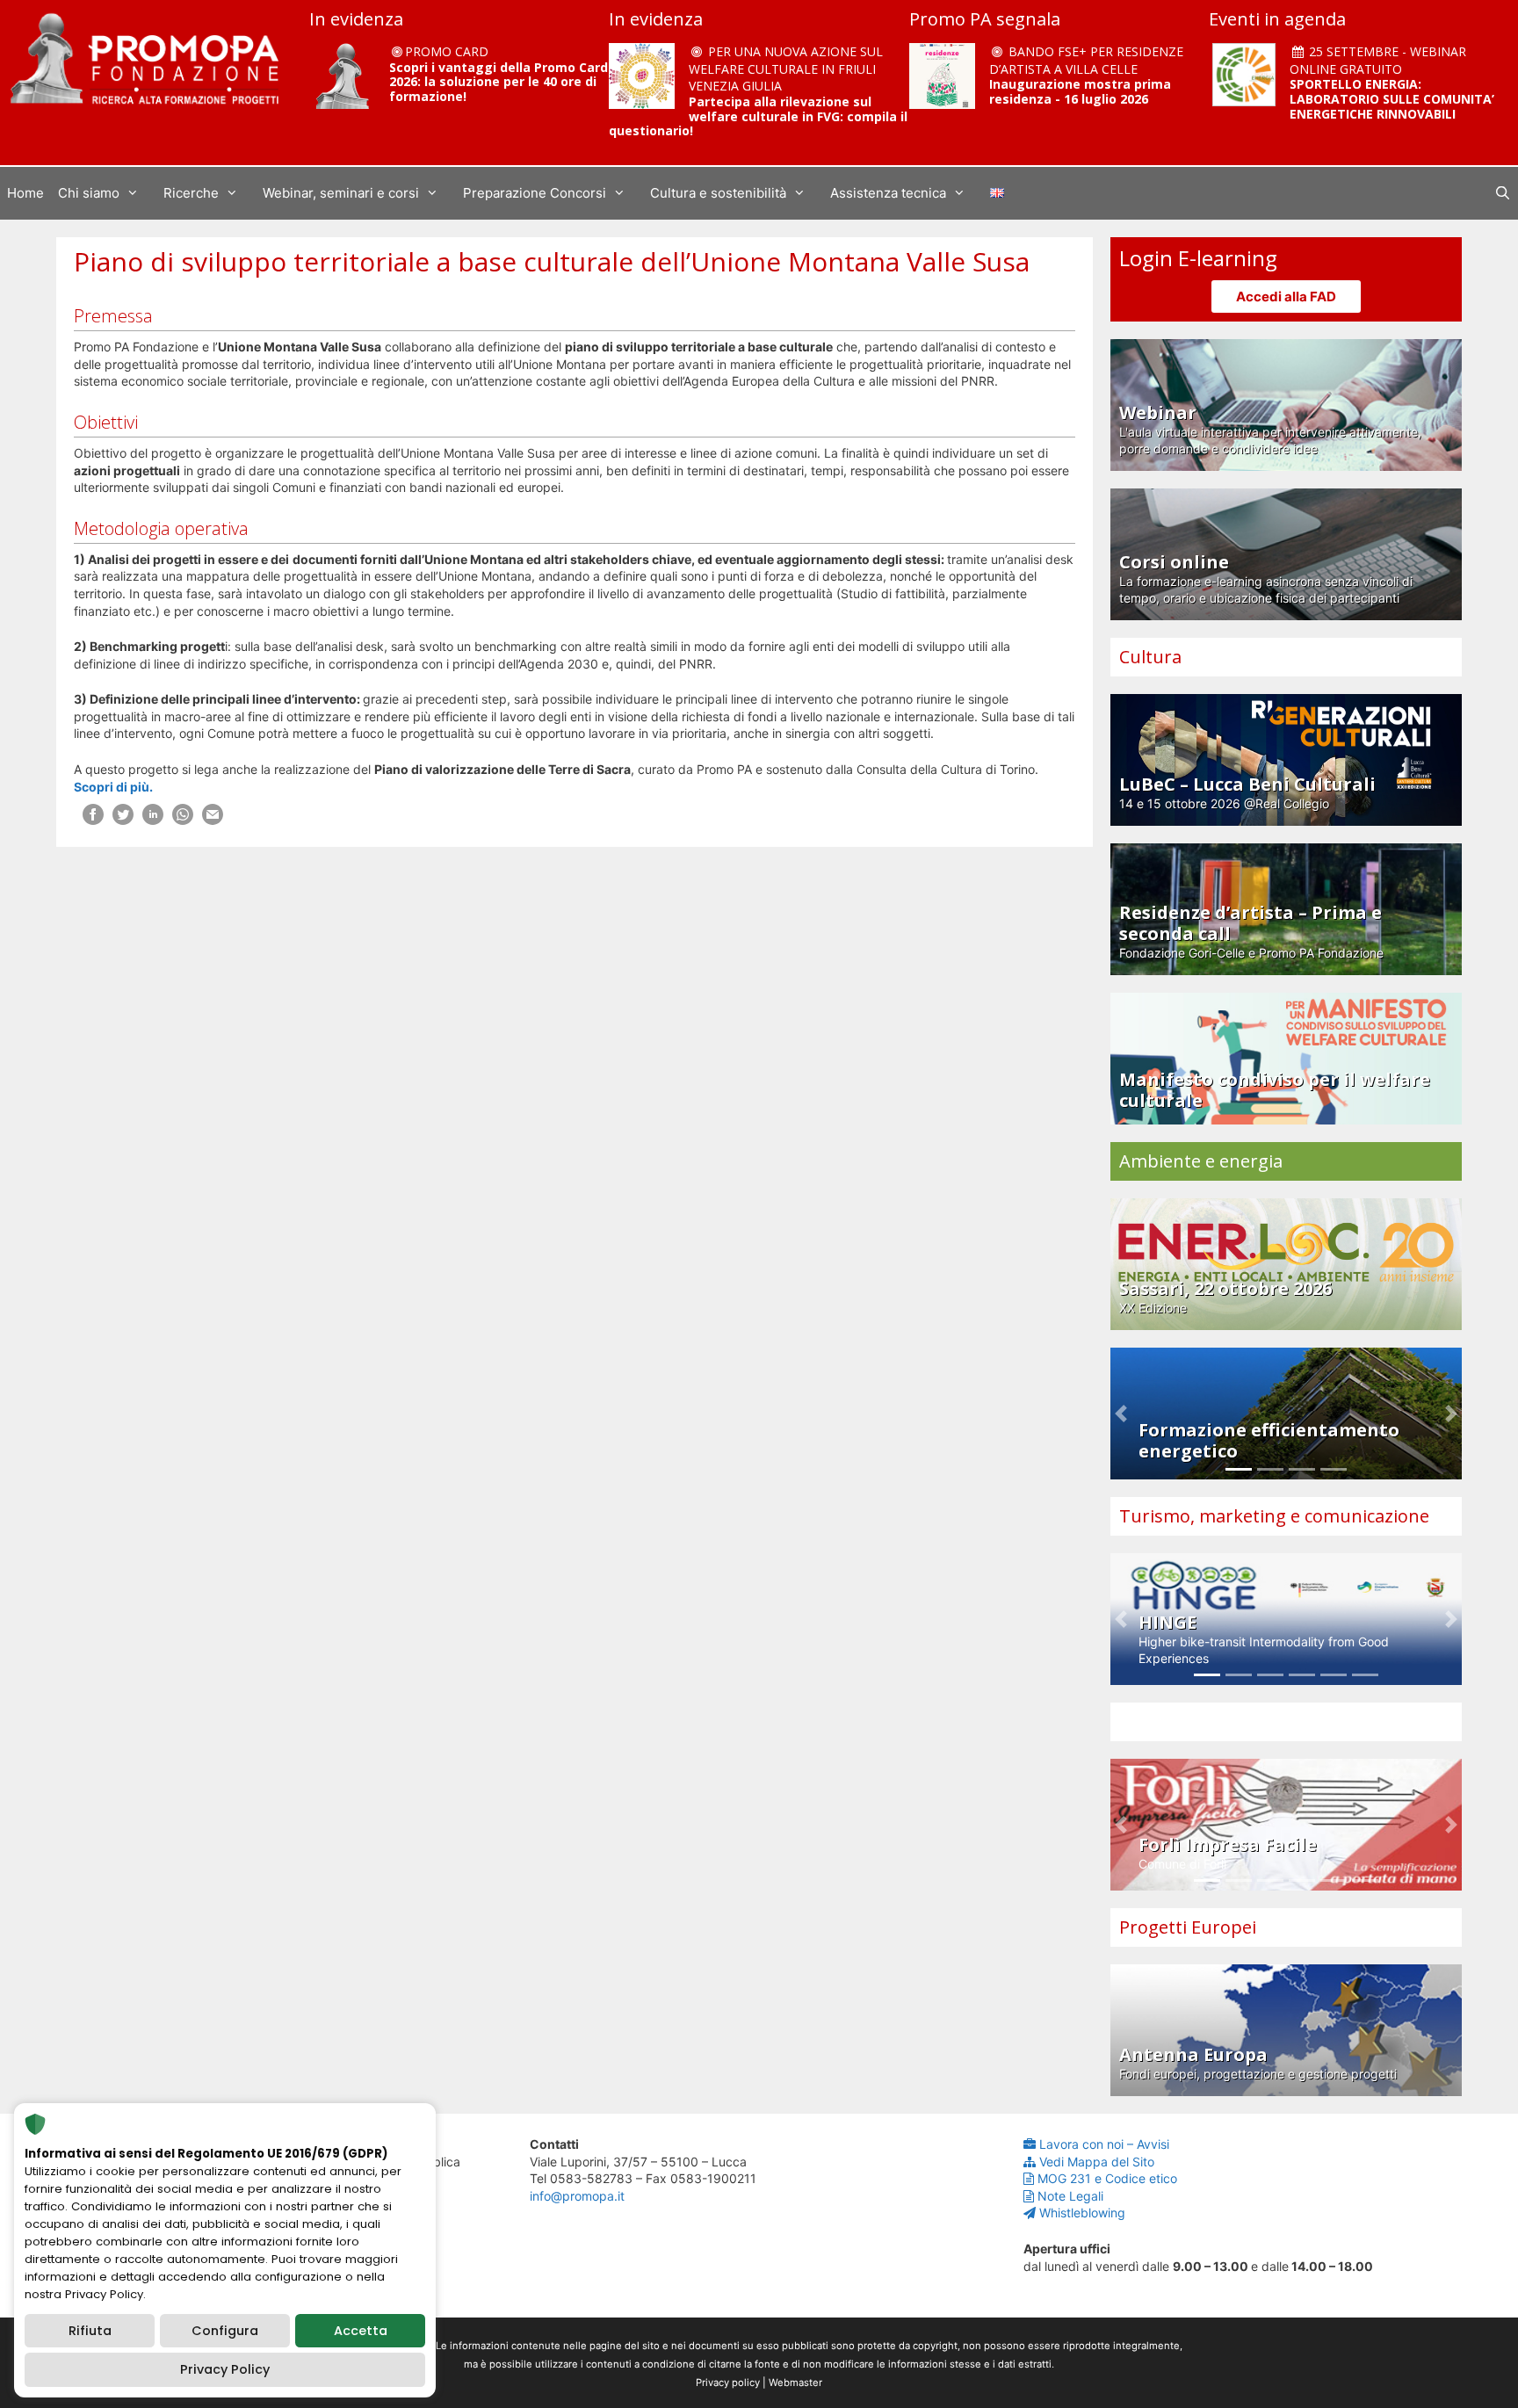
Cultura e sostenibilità (718, 193)
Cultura (1150, 657)
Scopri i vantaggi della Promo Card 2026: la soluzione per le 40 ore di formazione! (499, 82)
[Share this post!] (93, 820)
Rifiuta (90, 2331)
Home (25, 193)
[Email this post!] (213, 820)
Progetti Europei (1188, 1927)
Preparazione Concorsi (535, 193)
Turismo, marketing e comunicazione (1274, 1516)
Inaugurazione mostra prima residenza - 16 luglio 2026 (1080, 91)
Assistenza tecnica (888, 193)
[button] (1121, 1414)
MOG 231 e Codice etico (1107, 2178)
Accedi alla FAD (1286, 296)
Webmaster (795, 2383)
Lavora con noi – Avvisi (1104, 2144)
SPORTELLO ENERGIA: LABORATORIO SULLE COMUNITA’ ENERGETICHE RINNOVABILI (1392, 99)
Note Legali (1070, 2196)
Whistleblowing (1082, 2213)
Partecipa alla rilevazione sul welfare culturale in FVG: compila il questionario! (758, 116)
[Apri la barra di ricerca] (1503, 193)
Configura (225, 2331)
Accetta (361, 2331)
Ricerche (191, 193)
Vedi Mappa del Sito (1097, 2162)
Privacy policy (728, 2383)
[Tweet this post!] (123, 820)
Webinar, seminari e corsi (341, 193)
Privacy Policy (225, 2369)
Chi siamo (89, 193)
